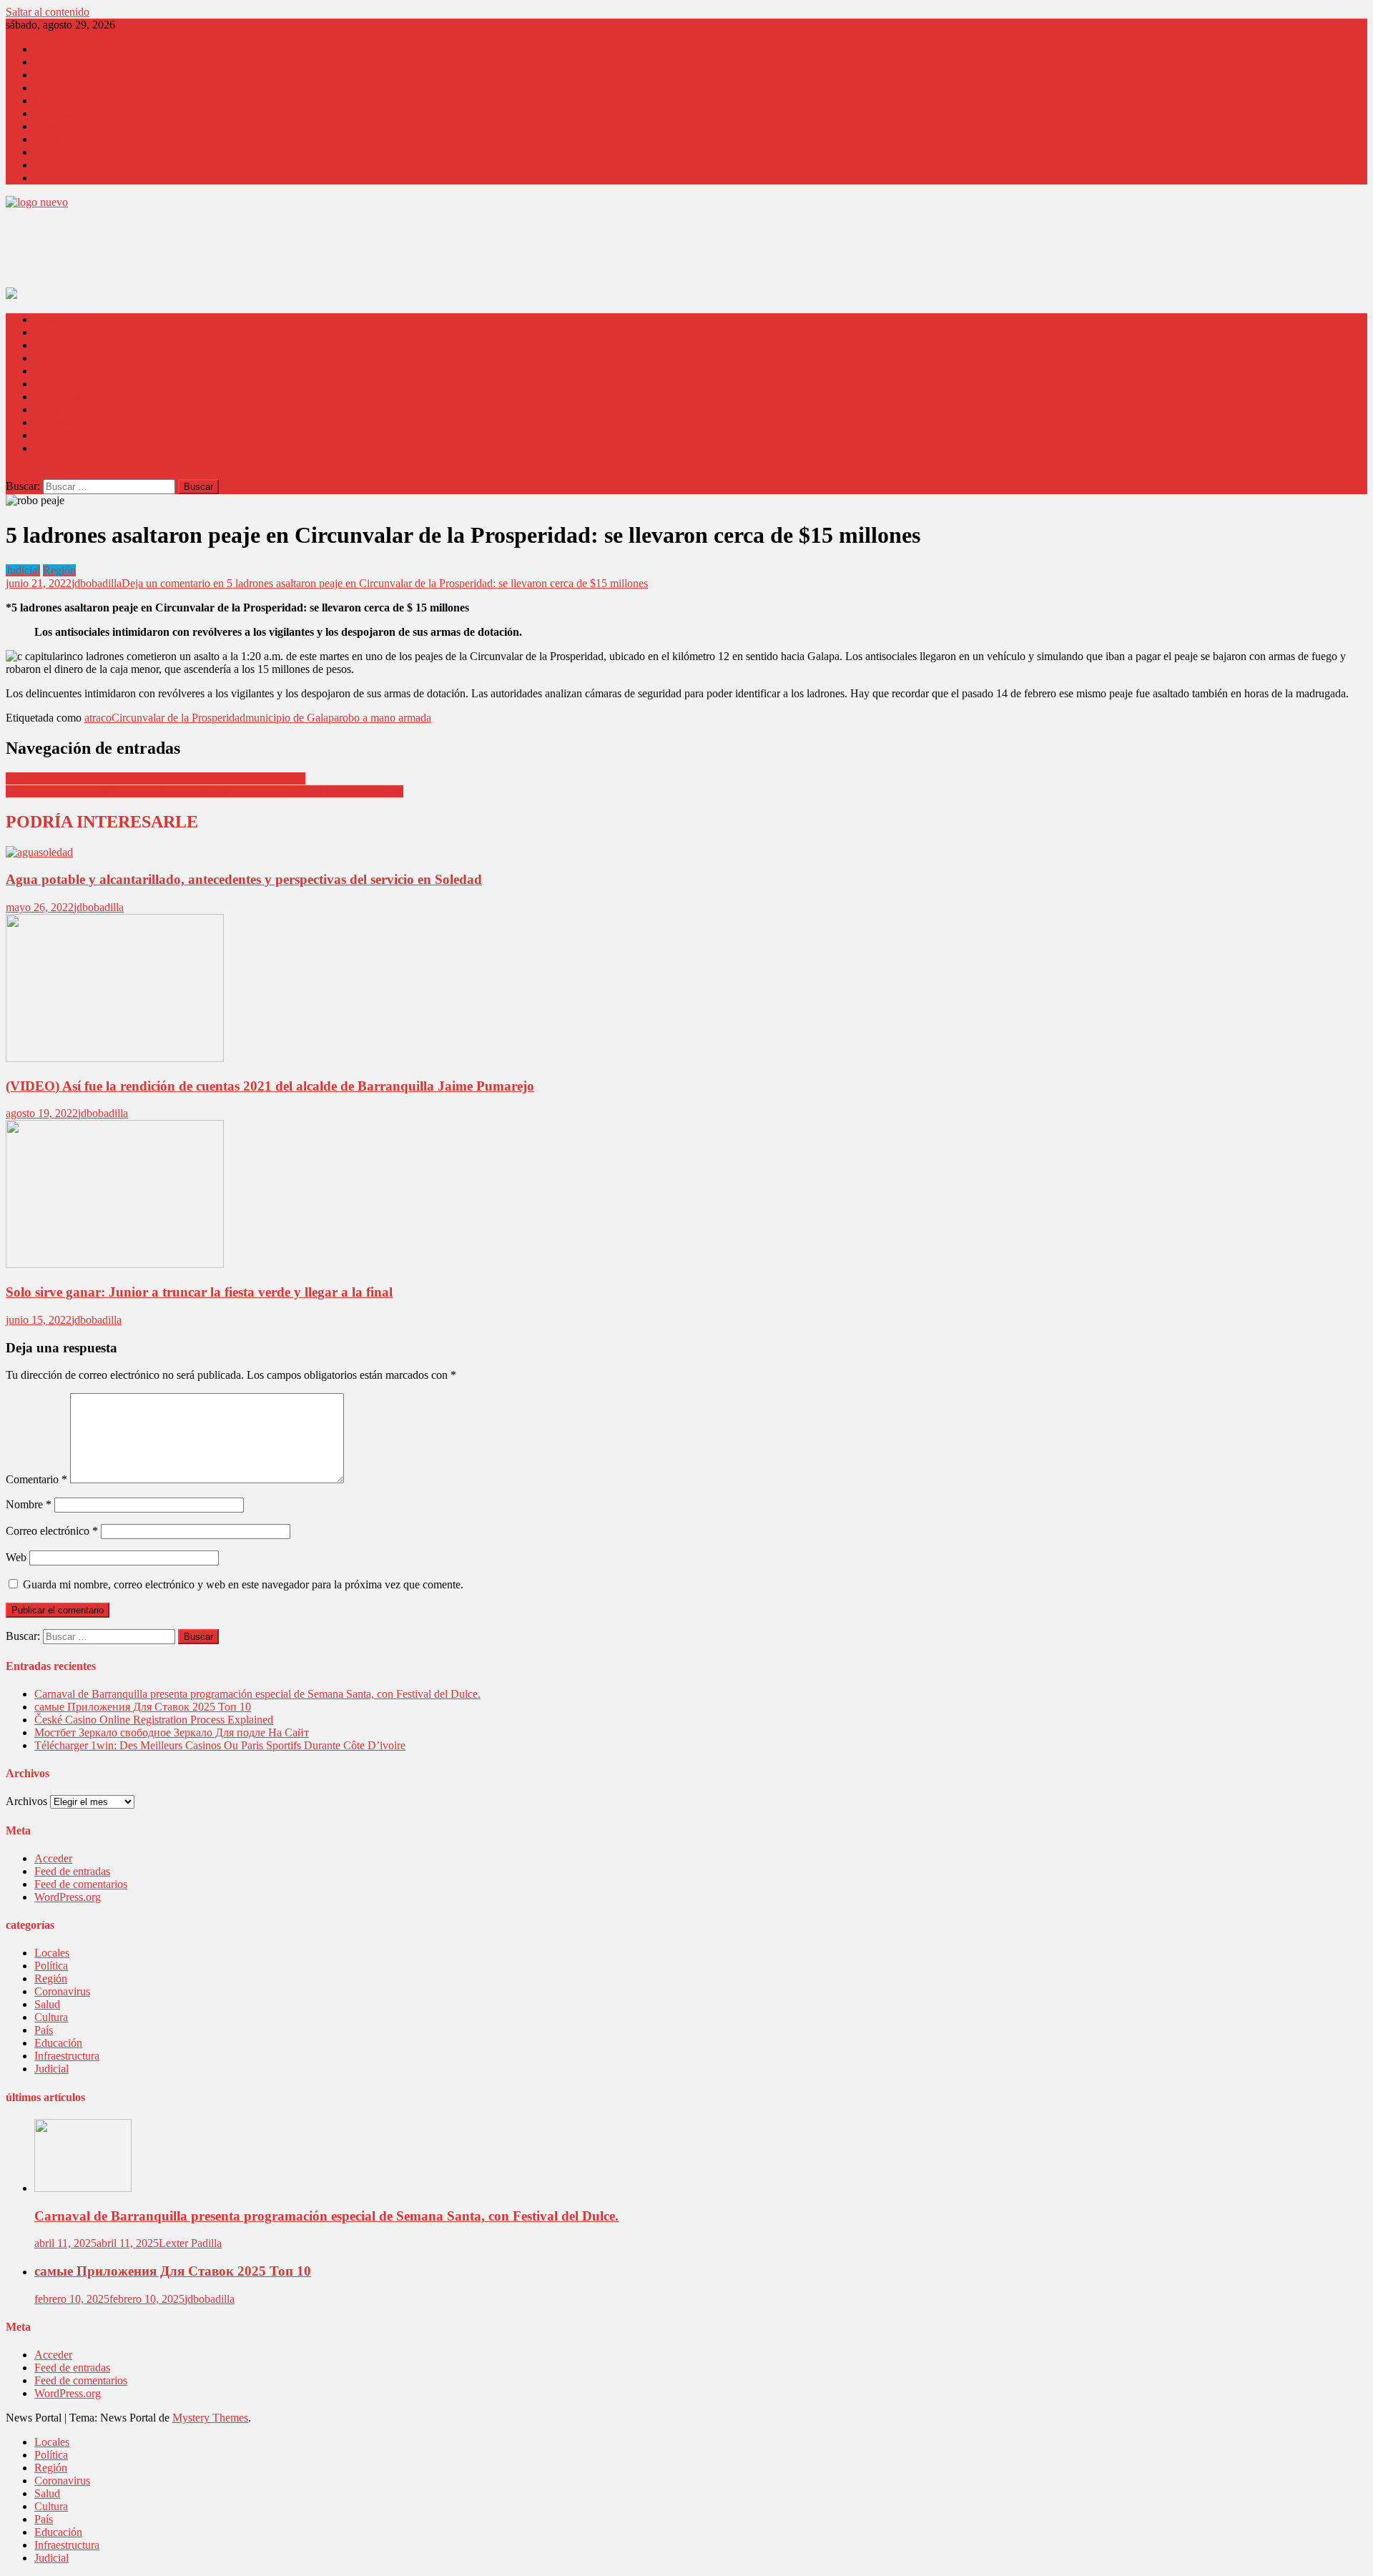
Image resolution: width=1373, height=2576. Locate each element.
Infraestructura (67, 2056)
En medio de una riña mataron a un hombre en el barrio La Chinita (156, 778)
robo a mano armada (385, 718)
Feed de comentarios (81, 1884)
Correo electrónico (52, 1531)
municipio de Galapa (292, 718)
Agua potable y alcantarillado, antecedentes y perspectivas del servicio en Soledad (244, 879)
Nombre (29, 1504)
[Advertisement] (266, 252)
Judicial (51, 178)
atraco (98, 718)
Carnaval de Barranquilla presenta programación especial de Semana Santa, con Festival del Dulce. (257, 1694)
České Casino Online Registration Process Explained (154, 1720)
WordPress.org (68, 1897)
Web (16, 1557)
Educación (58, 165)
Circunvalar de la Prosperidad (178, 718)
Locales (52, 49)
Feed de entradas (72, 1871)
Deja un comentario (385, 583)
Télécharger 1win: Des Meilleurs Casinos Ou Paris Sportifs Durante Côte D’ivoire (220, 1745)
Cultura (51, 152)
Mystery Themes (210, 2418)
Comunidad (61, 126)
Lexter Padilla (190, 2243)
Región (51, 62)
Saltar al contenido (48, 12)
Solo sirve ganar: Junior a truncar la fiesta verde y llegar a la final (199, 1292)
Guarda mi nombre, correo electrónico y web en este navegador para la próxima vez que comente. (243, 1584)
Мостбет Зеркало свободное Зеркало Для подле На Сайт (172, 1732)
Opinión (53, 88)
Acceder (53, 1858)
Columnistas (62, 100)
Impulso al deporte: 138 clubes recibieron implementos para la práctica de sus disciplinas (205, 791)
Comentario (36, 1479)
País (44, 75)
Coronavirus (62, 113)
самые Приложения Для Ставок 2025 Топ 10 (143, 1707)
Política (51, 1966)
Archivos (26, 1801)
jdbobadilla (97, 583)
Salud (47, 139)
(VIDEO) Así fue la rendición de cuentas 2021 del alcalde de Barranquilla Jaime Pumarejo (270, 1086)
